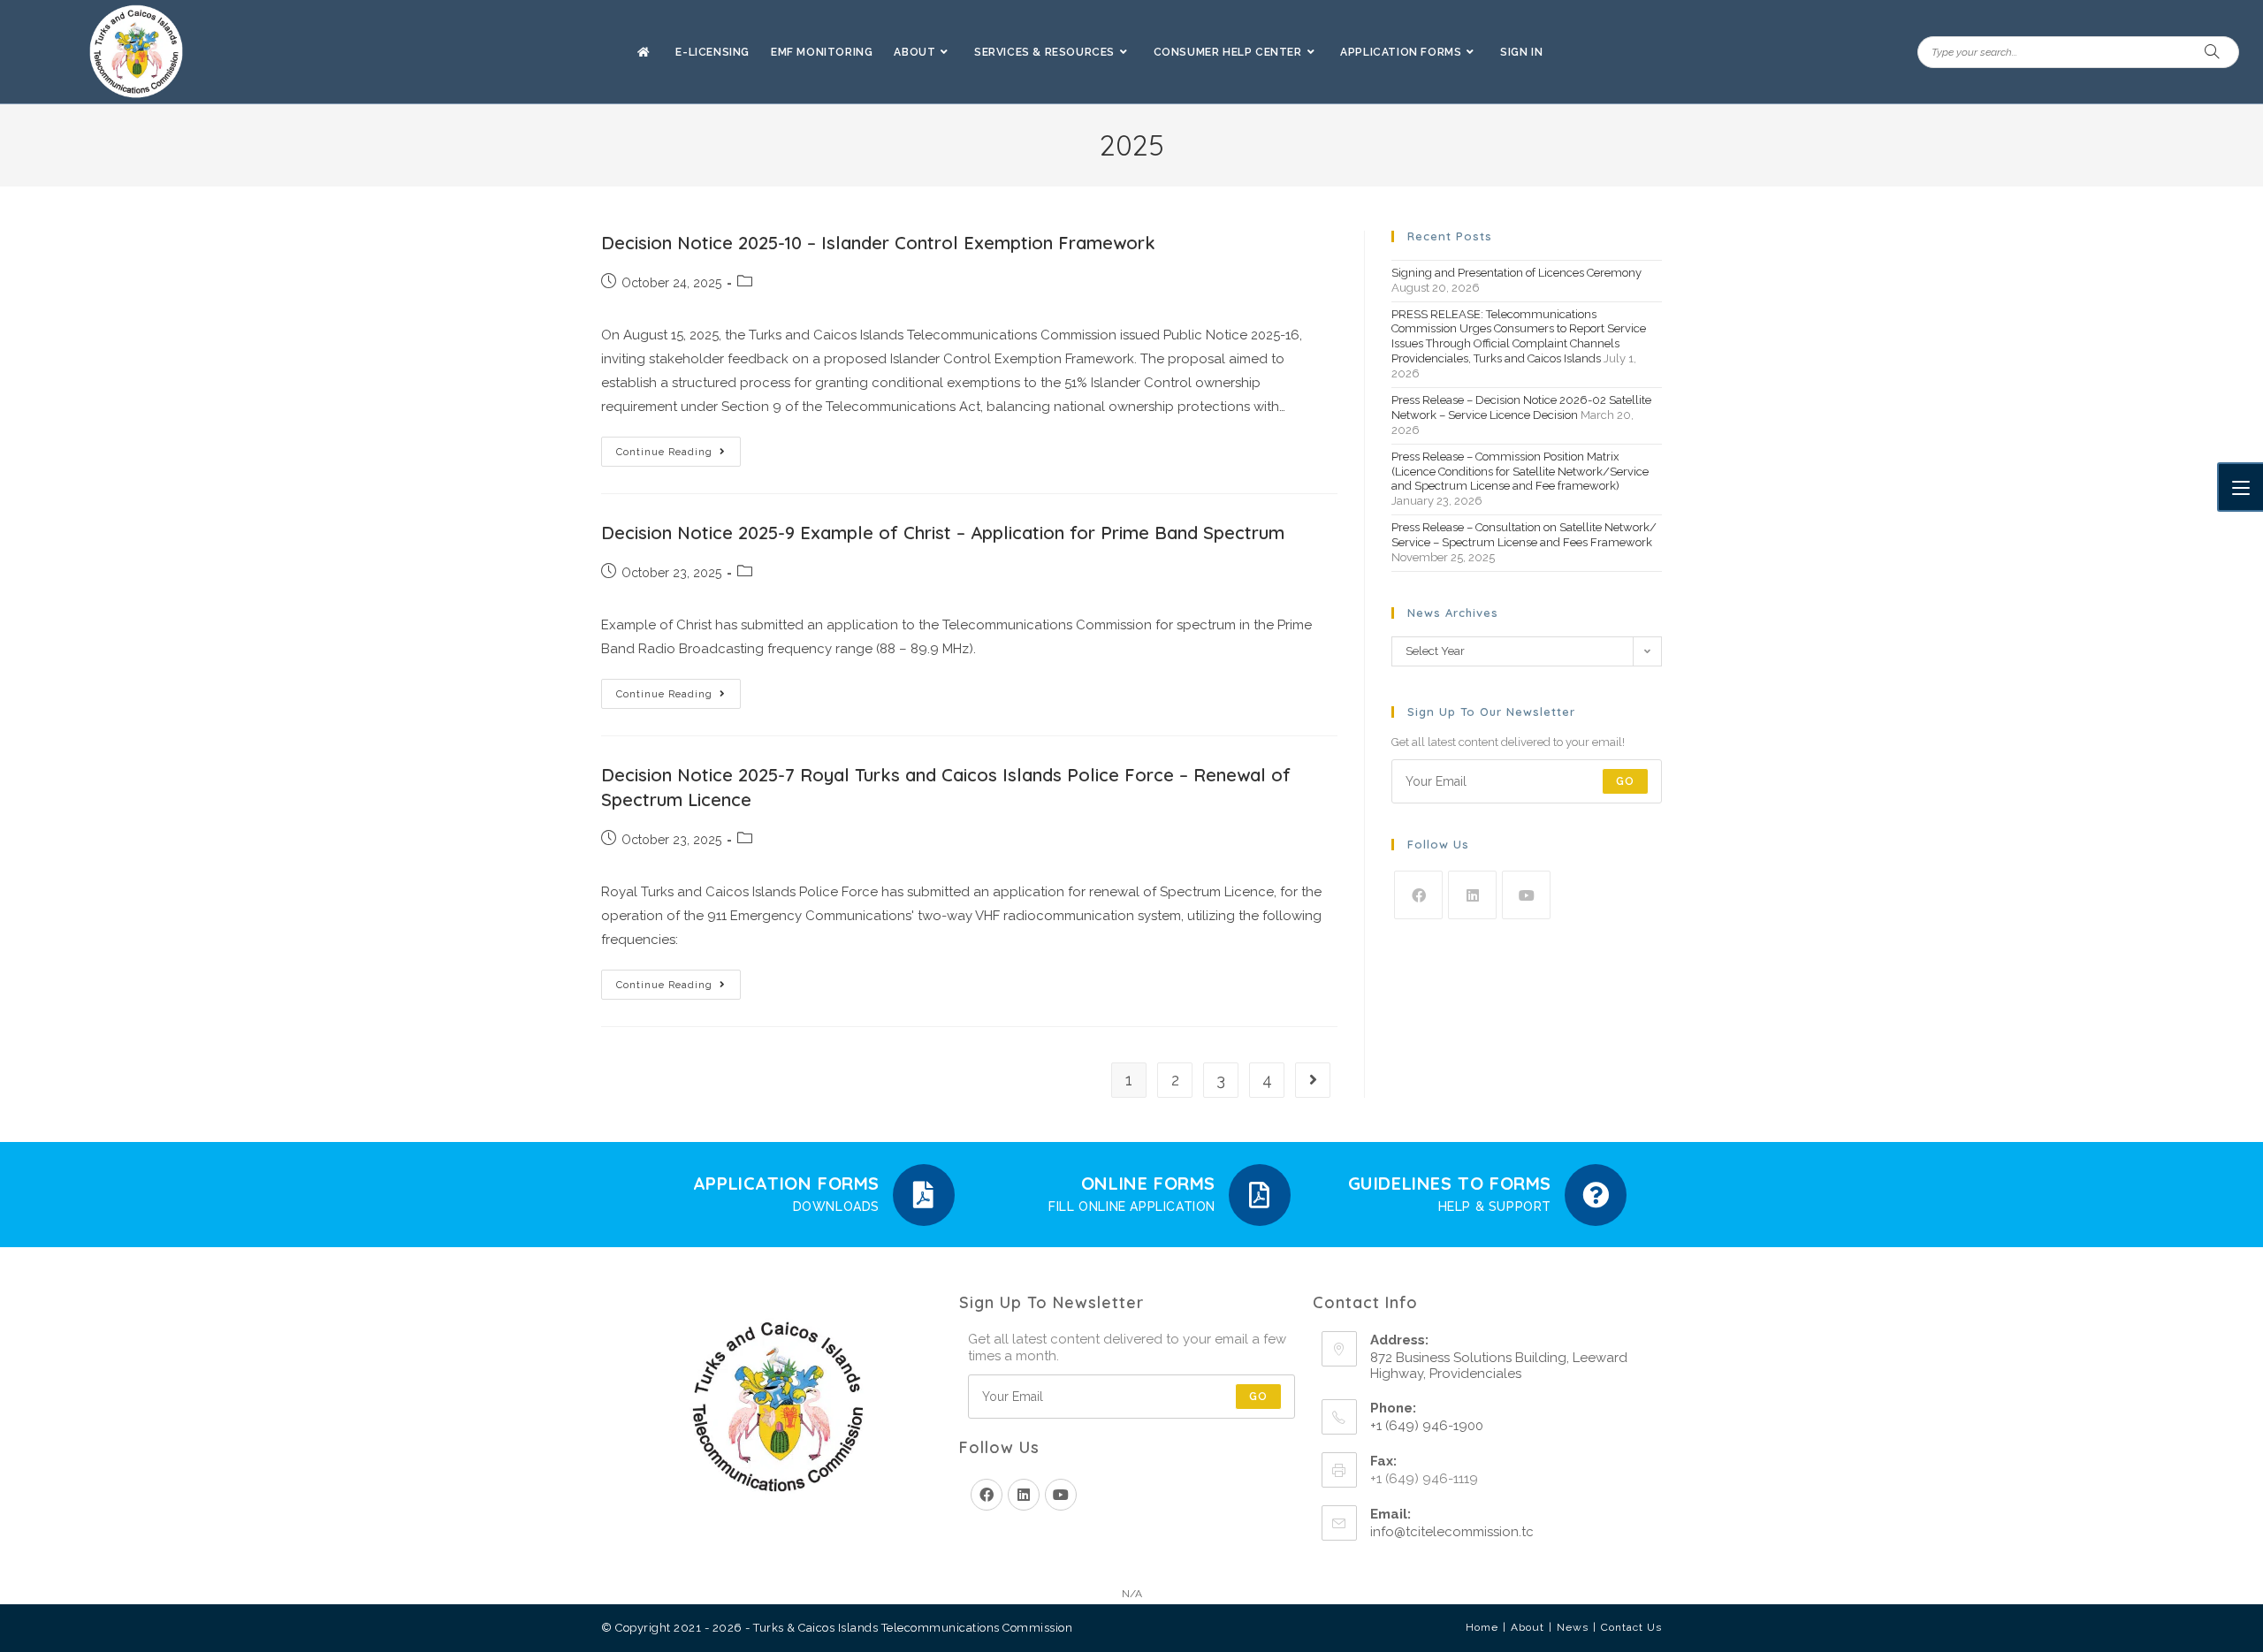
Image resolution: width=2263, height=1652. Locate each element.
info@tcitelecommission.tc (1452, 1532)
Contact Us (1631, 1627)
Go (1625, 781)
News (1573, 1627)
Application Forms (786, 1183)
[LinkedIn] (1472, 895)
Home (1482, 1627)
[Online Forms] (1260, 1195)
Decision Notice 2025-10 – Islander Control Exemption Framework (878, 243)
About (1528, 1627)
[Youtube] (1526, 895)
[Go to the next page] (1313, 1080)
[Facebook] (1418, 895)
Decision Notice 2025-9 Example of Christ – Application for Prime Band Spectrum (943, 533)
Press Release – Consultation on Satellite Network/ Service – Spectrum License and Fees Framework (1524, 535)
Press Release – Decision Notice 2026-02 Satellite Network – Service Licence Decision (1521, 407)
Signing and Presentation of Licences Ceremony (1516, 273)
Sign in (1521, 52)
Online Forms (1148, 1183)
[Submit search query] (2213, 52)
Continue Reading (678, 447)
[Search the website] (2078, 51)
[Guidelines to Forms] (1596, 1195)
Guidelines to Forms (1450, 1183)
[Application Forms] (924, 1195)
